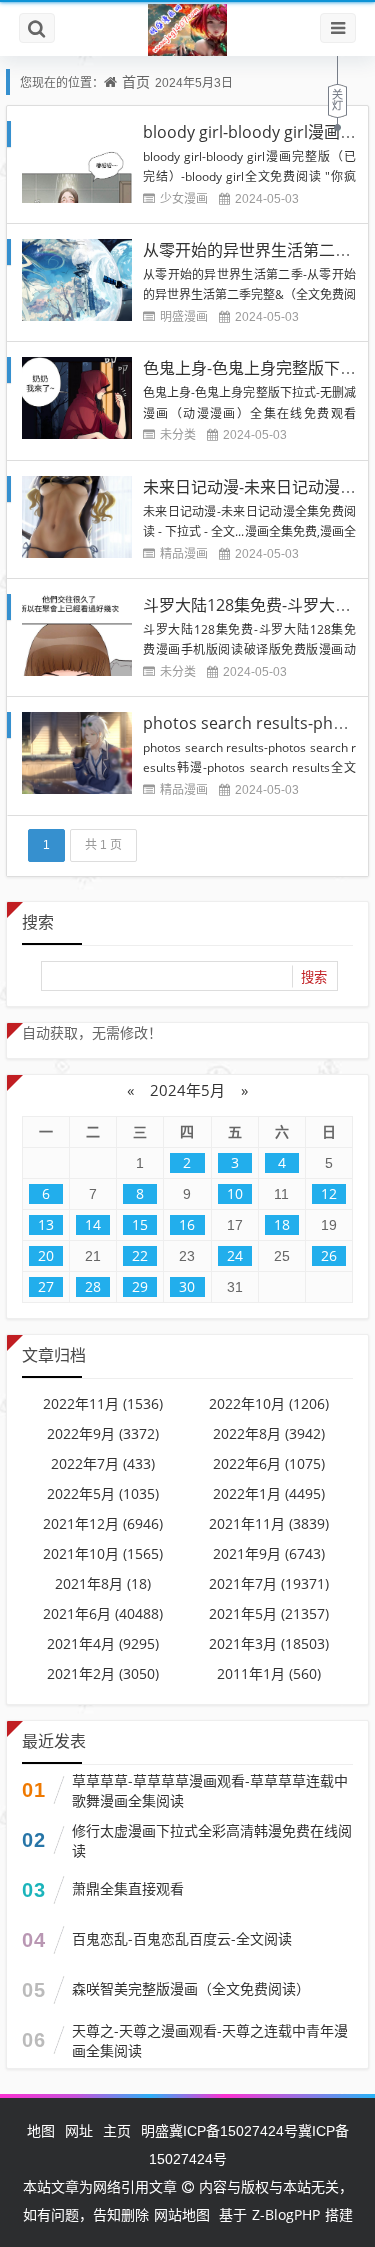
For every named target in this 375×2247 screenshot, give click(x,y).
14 (93, 1224)
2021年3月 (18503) (269, 1643)
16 (187, 1224)
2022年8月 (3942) (269, 1433)
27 (46, 1286)
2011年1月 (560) (269, 1673)
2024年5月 (187, 1090)
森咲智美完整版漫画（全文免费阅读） (191, 1988)
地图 (41, 2130)
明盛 (155, 2130)
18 (282, 1224)
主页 (117, 2130)
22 (140, 1255)
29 (140, 1286)
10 (235, 1193)
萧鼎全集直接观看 (128, 1888)
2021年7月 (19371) (269, 1583)
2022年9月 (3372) (103, 1433)
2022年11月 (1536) (103, 1403)
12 (329, 1193)
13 (46, 1224)
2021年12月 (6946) (103, 1523)
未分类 (178, 434)
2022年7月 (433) (103, 1463)
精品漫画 (184, 553)
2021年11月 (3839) (269, 1523)
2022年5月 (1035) (103, 1493)
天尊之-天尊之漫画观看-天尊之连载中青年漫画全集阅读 (210, 2040)
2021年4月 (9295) (103, 1643)
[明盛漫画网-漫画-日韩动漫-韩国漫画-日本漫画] (187, 29)
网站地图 (182, 2214)
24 (235, 1255)
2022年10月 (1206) (269, 1403)
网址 (79, 2130)
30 (187, 1286)
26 (329, 1255)
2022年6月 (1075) (269, 1463)
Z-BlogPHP (286, 2214)
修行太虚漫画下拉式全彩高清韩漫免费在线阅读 (212, 1840)
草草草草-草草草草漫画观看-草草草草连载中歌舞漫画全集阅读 (210, 1790)
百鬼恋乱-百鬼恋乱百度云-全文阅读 (182, 1938)
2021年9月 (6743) (269, 1553)
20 (46, 1255)
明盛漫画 (184, 316)
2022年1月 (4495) (269, 1493)
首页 (136, 81)
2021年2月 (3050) (103, 1673)
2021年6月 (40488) (103, 1613)
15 (140, 1224)
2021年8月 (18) (103, 1583)
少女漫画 (184, 198)
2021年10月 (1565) (103, 1553)
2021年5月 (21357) (269, 1613)
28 (93, 1286)
